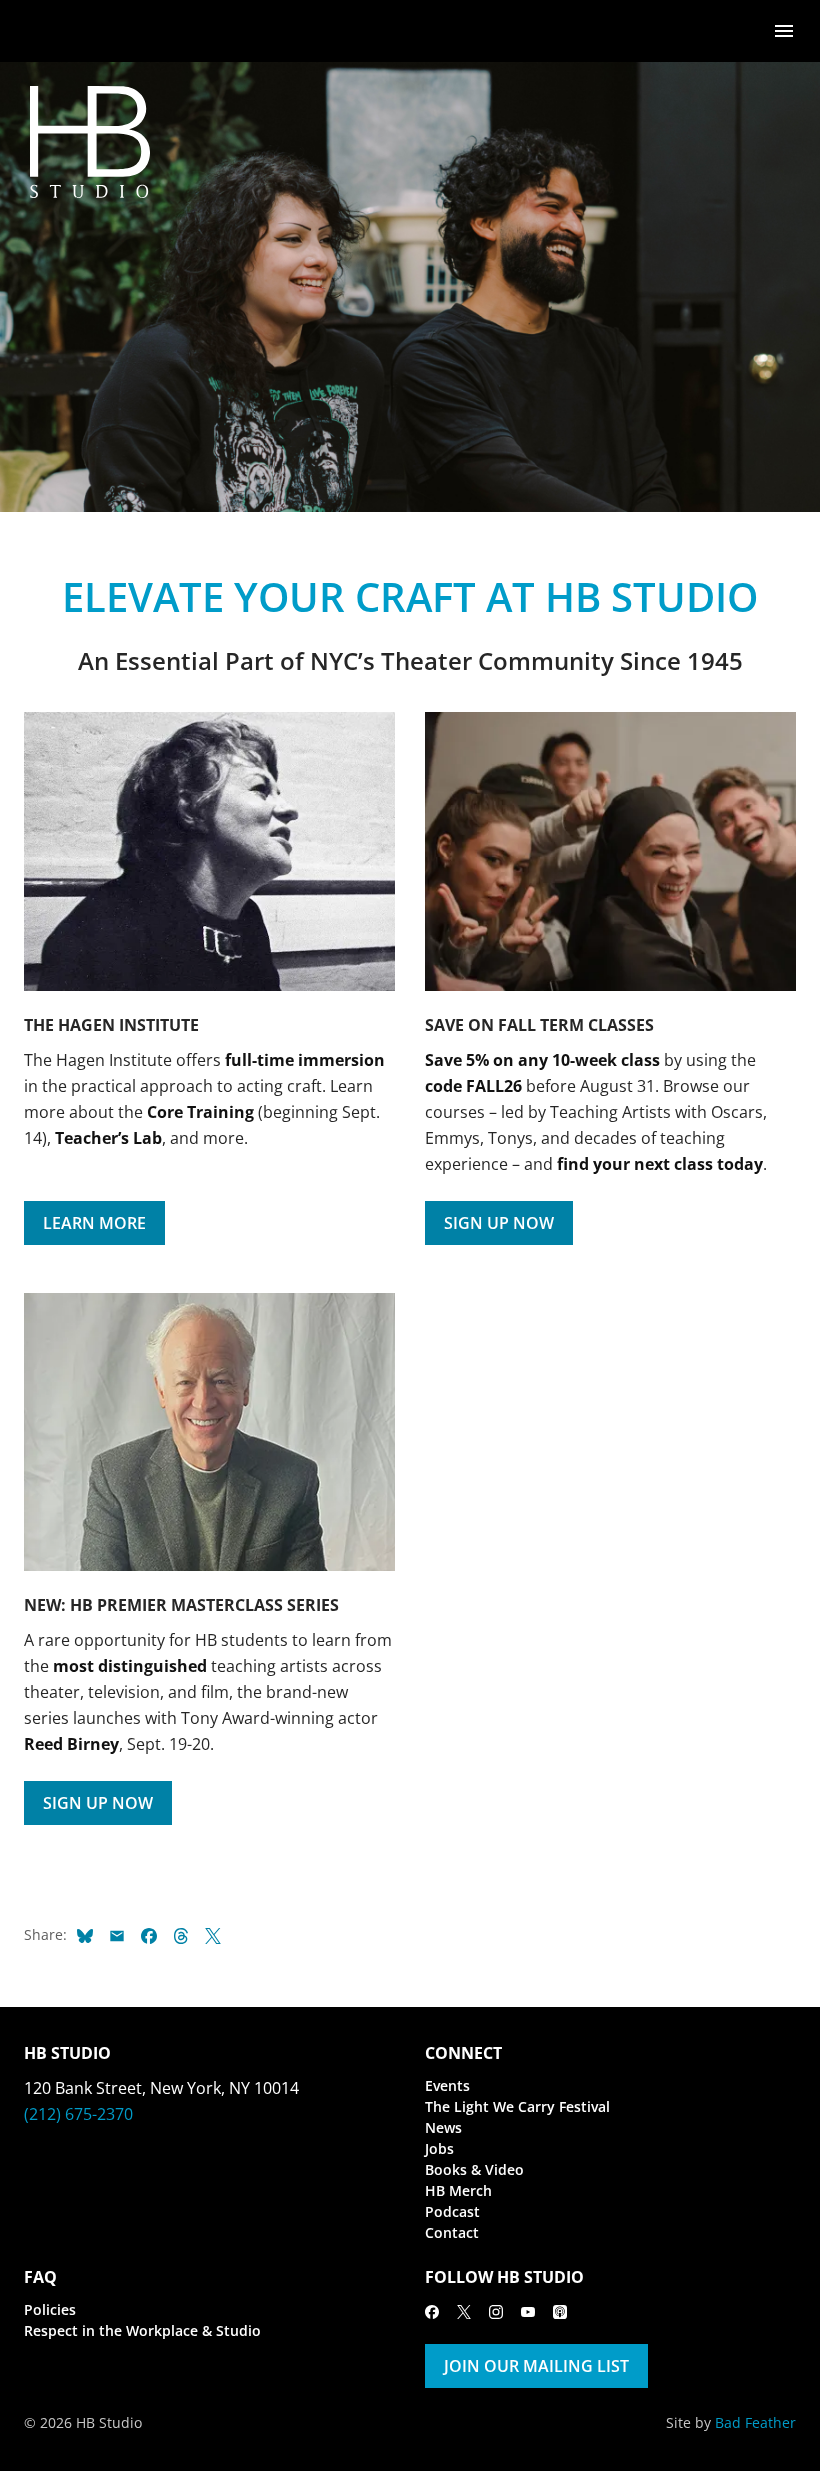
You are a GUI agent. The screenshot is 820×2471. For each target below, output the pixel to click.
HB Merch (458, 2190)
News (443, 2127)
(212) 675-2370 (78, 2114)
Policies (50, 2309)
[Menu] (784, 29)
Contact (452, 2232)
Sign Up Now (499, 1223)
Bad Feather (755, 2422)
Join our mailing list (536, 2366)
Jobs (439, 2148)
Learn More (94, 1223)
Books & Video (474, 2169)
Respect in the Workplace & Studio (142, 2330)
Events (447, 2085)
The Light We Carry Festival (517, 2106)
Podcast (452, 2211)
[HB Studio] (44, 31)
